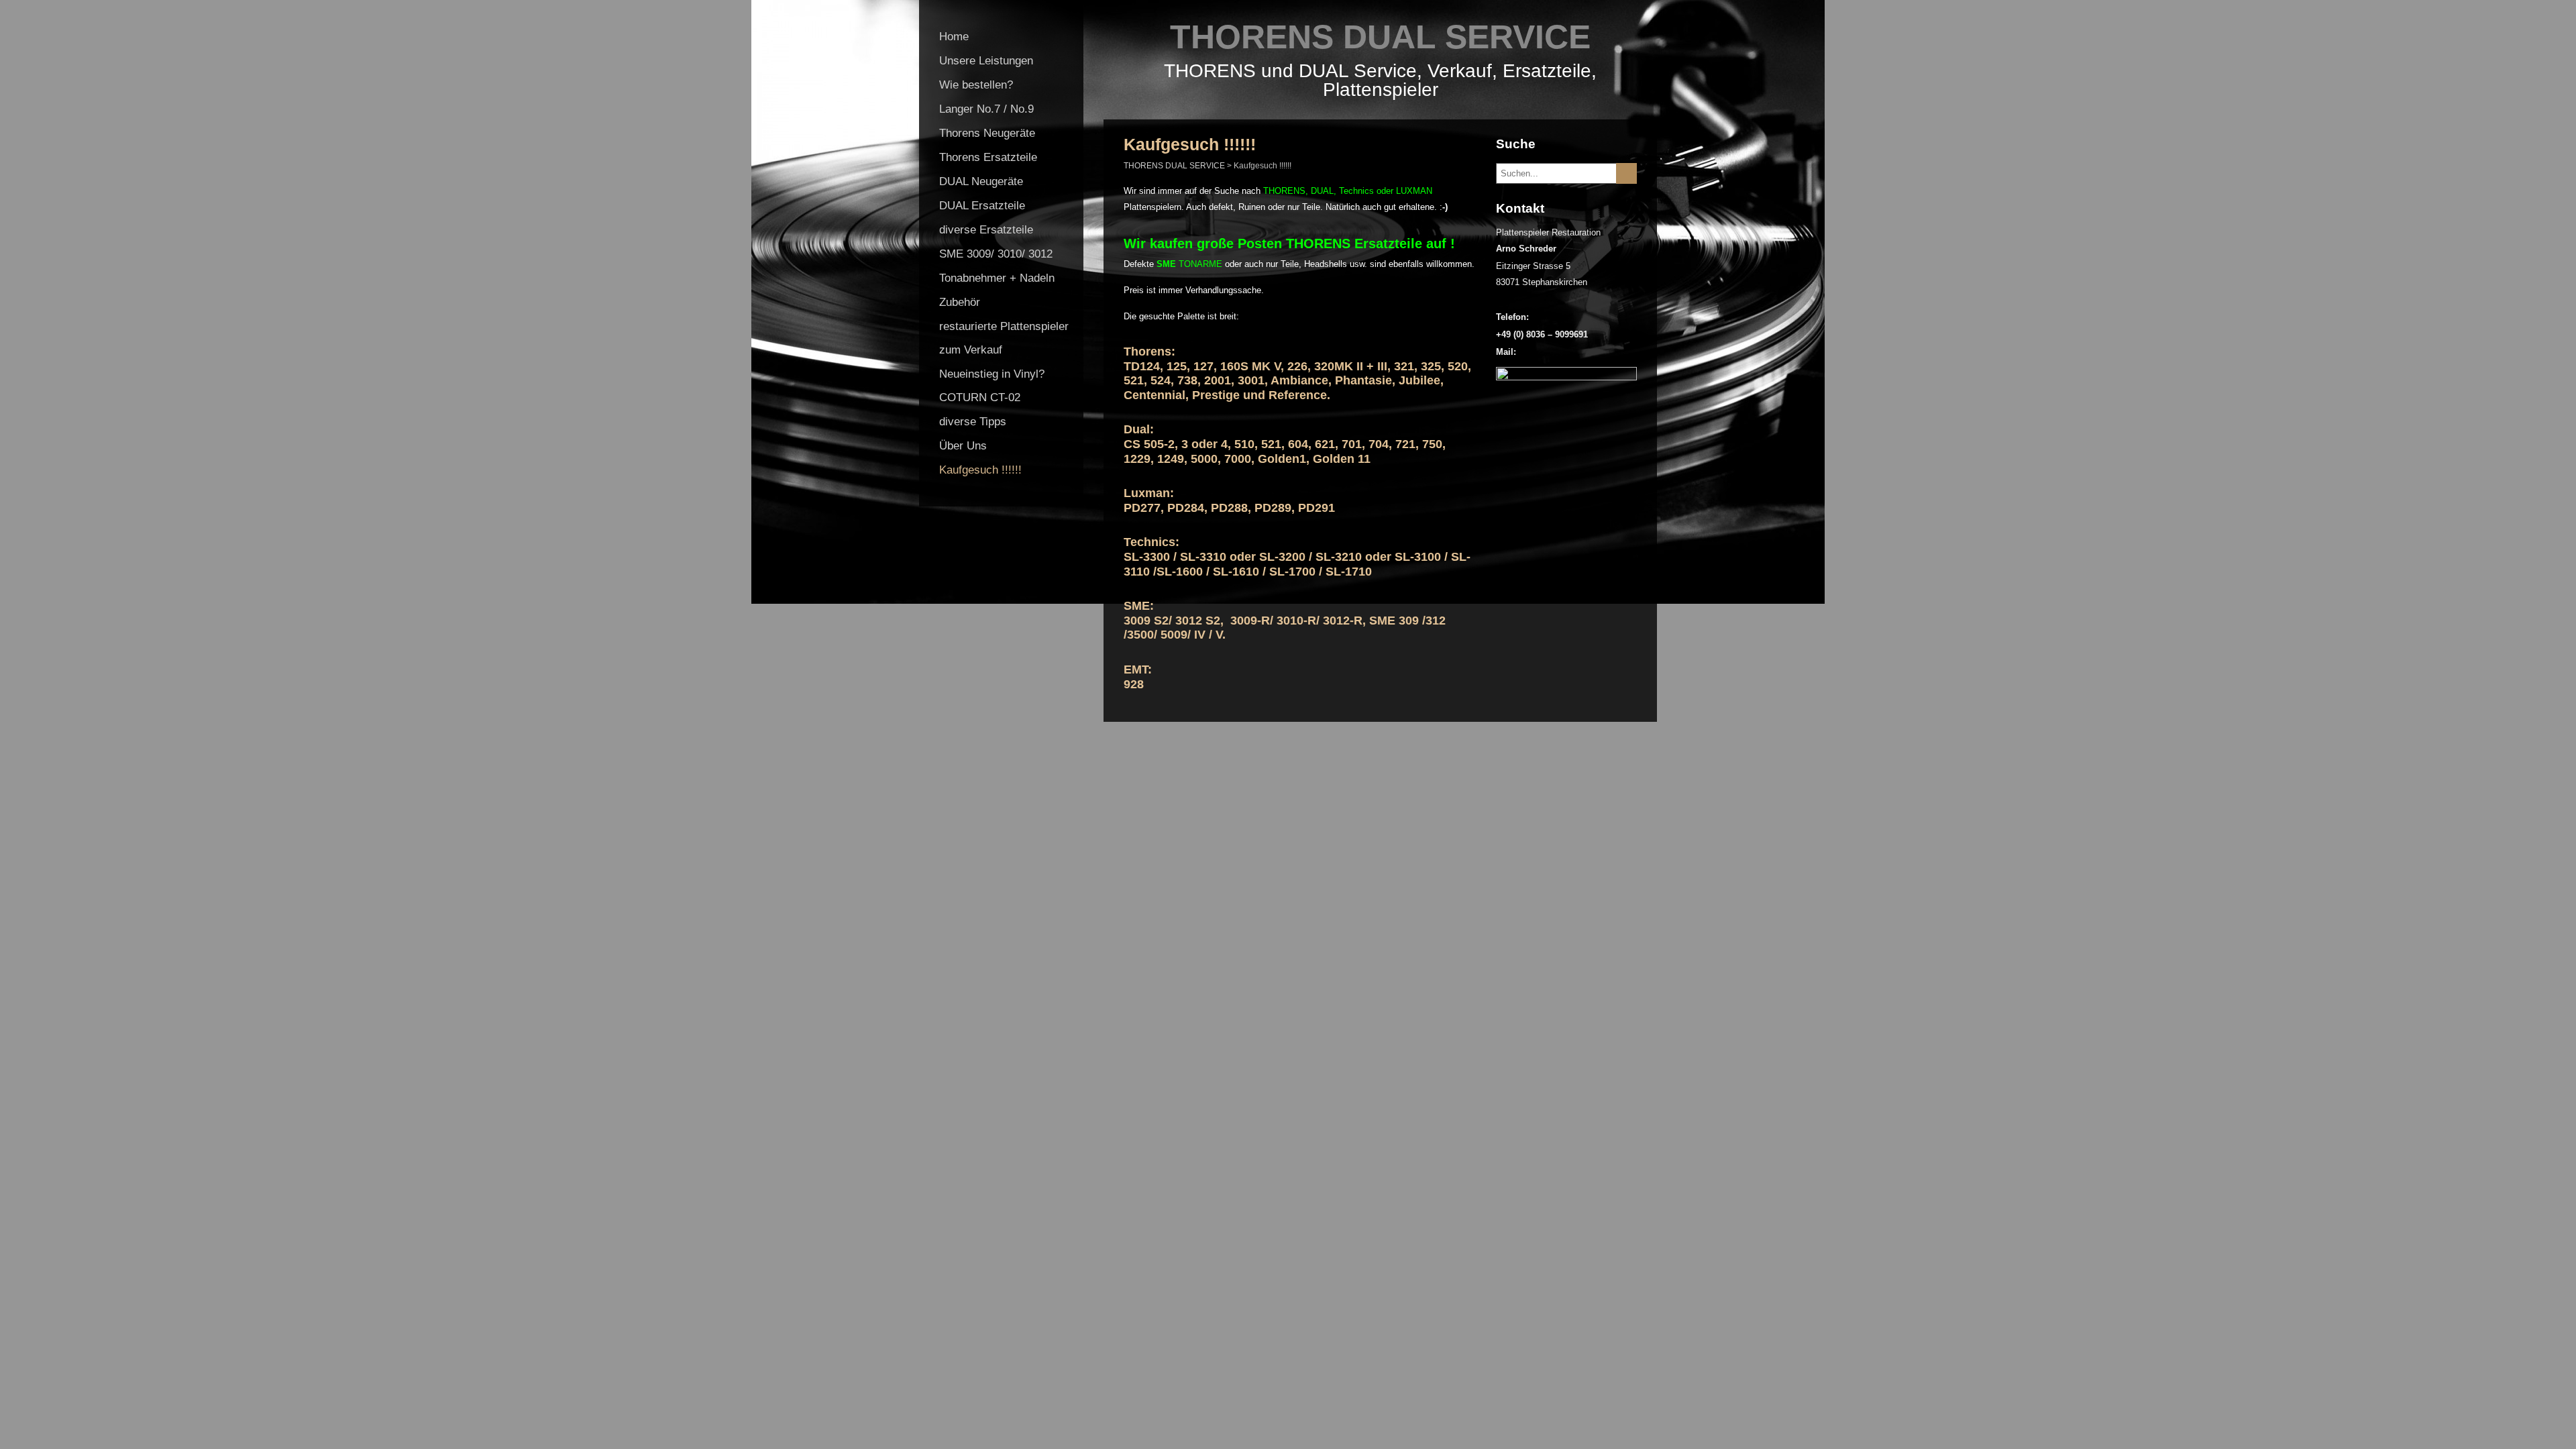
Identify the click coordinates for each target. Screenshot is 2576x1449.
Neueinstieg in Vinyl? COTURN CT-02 (992, 386)
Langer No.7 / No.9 (986, 109)
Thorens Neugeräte (987, 133)
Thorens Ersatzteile (988, 157)
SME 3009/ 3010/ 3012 (996, 254)
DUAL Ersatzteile (982, 206)
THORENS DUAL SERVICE (1380, 37)
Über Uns (963, 446)
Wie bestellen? (976, 85)
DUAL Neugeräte (981, 181)
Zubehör (960, 302)
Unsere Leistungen (986, 61)
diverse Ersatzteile (986, 230)
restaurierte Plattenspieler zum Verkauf (1004, 338)
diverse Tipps (973, 422)
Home (954, 37)
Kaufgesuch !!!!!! (980, 470)
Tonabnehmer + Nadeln (997, 278)
